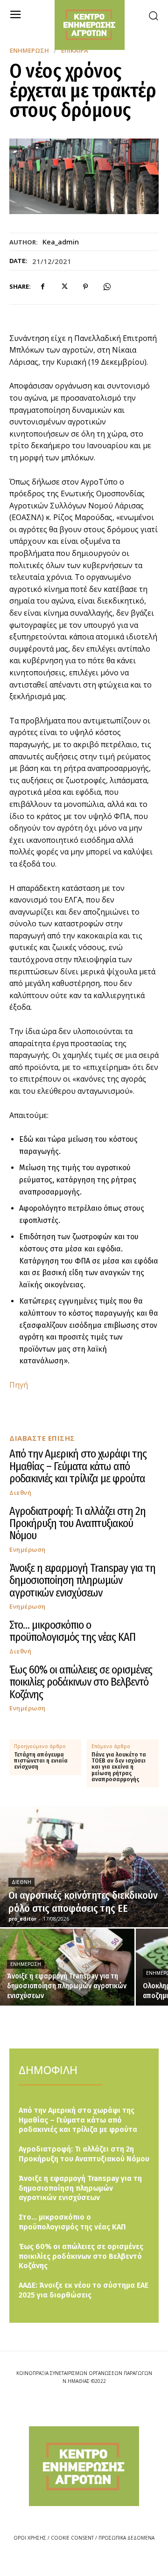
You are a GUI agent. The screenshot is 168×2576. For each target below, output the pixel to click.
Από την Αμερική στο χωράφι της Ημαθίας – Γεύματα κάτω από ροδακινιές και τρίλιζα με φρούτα (78, 1466)
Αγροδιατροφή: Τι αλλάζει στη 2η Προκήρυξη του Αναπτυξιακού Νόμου (77, 1524)
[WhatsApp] (107, 287)
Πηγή (19, 1385)
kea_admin (61, 242)
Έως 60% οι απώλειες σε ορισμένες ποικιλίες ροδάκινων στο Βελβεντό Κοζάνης (81, 1682)
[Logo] (84, 2466)
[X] (64, 287)
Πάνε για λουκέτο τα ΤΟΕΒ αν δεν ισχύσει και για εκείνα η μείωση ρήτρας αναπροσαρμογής (119, 1767)
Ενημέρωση (29, 51)
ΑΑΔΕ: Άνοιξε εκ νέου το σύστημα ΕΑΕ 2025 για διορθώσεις (84, 2290)
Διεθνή (20, 1493)
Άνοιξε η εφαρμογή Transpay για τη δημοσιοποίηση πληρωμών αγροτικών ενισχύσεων (82, 1580)
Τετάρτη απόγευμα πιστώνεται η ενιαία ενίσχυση (41, 1761)
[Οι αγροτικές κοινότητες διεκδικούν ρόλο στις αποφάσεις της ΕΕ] (84, 1867)
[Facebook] (42, 287)
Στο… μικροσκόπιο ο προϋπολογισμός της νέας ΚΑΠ (72, 1631)
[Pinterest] (85, 287)
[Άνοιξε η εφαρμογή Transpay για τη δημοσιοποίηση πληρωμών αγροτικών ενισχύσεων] (67, 1967)
